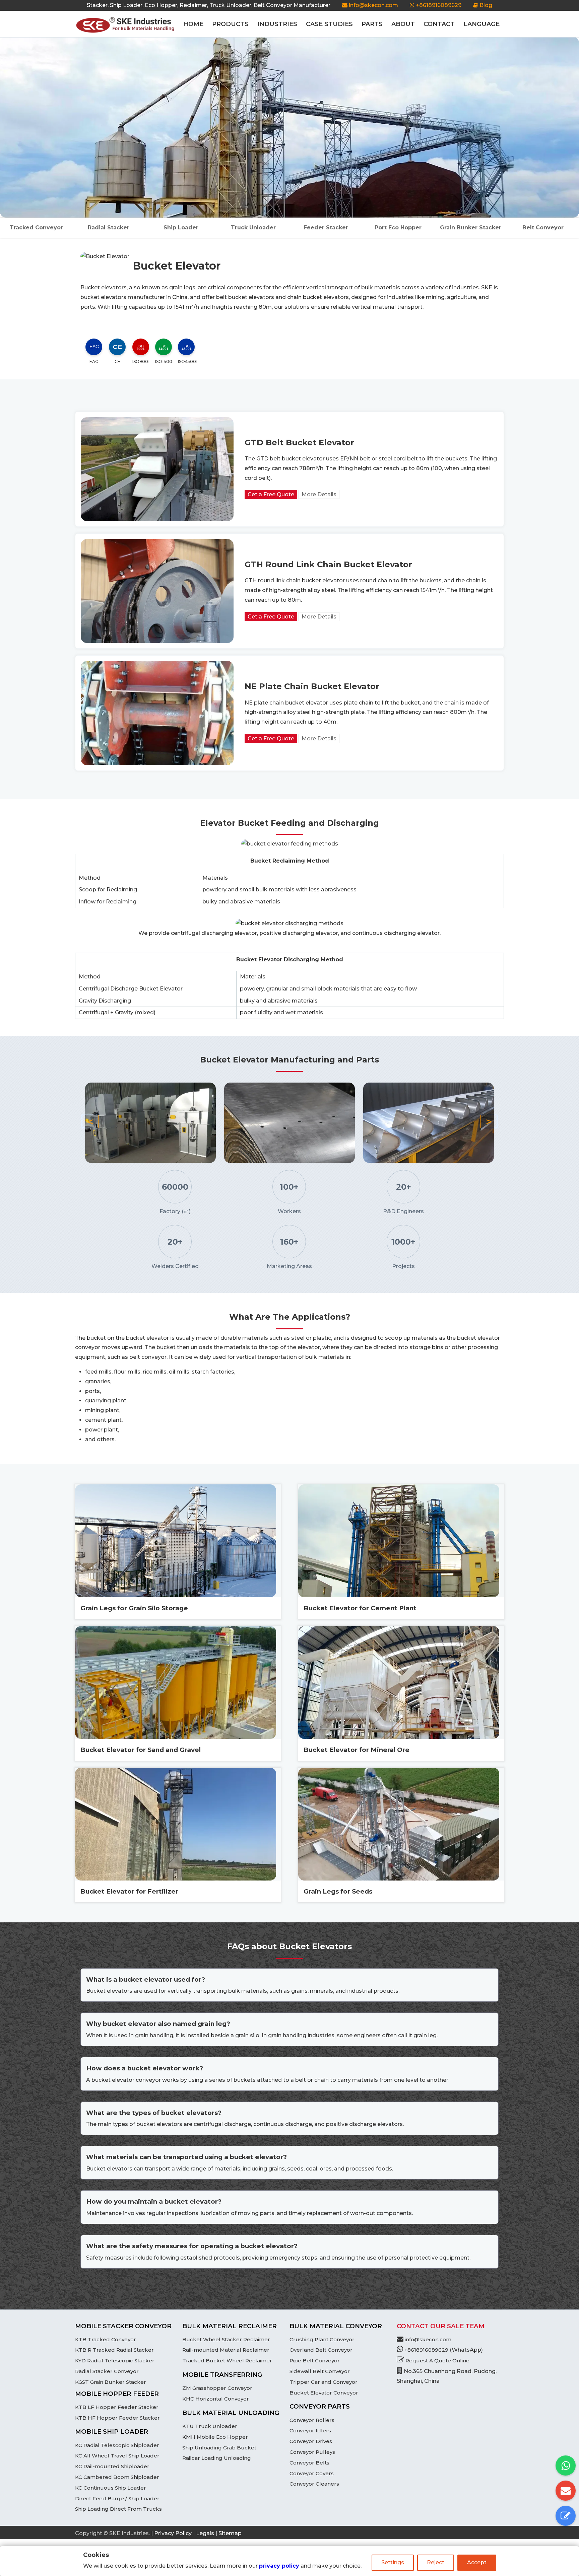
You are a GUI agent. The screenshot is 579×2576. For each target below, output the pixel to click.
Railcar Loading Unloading (217, 2458)
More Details (319, 494)
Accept (477, 2562)
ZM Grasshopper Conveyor (217, 2388)
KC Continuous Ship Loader (111, 2488)
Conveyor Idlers (310, 2431)
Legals (205, 2533)
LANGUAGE (481, 24)
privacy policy (279, 2566)
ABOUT (403, 24)
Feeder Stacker (326, 228)
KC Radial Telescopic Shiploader (117, 2445)
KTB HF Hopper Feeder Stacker (117, 2418)
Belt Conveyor (543, 228)
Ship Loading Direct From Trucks (118, 2509)
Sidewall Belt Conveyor (320, 2371)
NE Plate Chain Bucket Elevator (312, 686)
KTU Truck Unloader (210, 2426)
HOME (193, 24)
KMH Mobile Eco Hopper (215, 2437)
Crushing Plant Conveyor (322, 2339)
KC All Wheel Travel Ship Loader (117, 2456)
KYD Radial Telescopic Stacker (115, 2361)
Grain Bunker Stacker (471, 228)
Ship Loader (181, 228)
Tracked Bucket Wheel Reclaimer (227, 2361)
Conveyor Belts (309, 2463)
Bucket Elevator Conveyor (324, 2393)
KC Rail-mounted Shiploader (112, 2466)
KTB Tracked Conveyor (106, 2339)
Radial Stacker (109, 228)
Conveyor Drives (311, 2441)
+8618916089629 (438, 5)
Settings (393, 2562)
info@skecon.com (373, 5)
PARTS (372, 24)
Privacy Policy (173, 2533)
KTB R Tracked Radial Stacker (114, 2350)
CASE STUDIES (329, 24)
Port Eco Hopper (398, 228)
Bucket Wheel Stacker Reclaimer (226, 2339)
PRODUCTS (230, 24)
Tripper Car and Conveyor (324, 2382)
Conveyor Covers (312, 2473)
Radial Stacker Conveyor (107, 2371)
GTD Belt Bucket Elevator (299, 443)
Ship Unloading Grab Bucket (219, 2448)
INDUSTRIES (277, 24)
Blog (485, 5)
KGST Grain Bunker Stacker (111, 2382)
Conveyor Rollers (312, 2420)
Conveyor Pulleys (312, 2452)
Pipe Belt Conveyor (315, 2361)
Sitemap (230, 2533)
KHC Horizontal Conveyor (216, 2399)
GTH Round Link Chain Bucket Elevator (328, 564)
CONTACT (439, 24)
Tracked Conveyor (36, 228)
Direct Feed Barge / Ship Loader (117, 2498)
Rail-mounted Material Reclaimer (226, 2350)
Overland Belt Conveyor (321, 2350)
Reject (436, 2562)
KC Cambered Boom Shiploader (117, 2477)
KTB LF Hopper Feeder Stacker (117, 2407)
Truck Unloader (253, 228)
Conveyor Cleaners (314, 2484)
